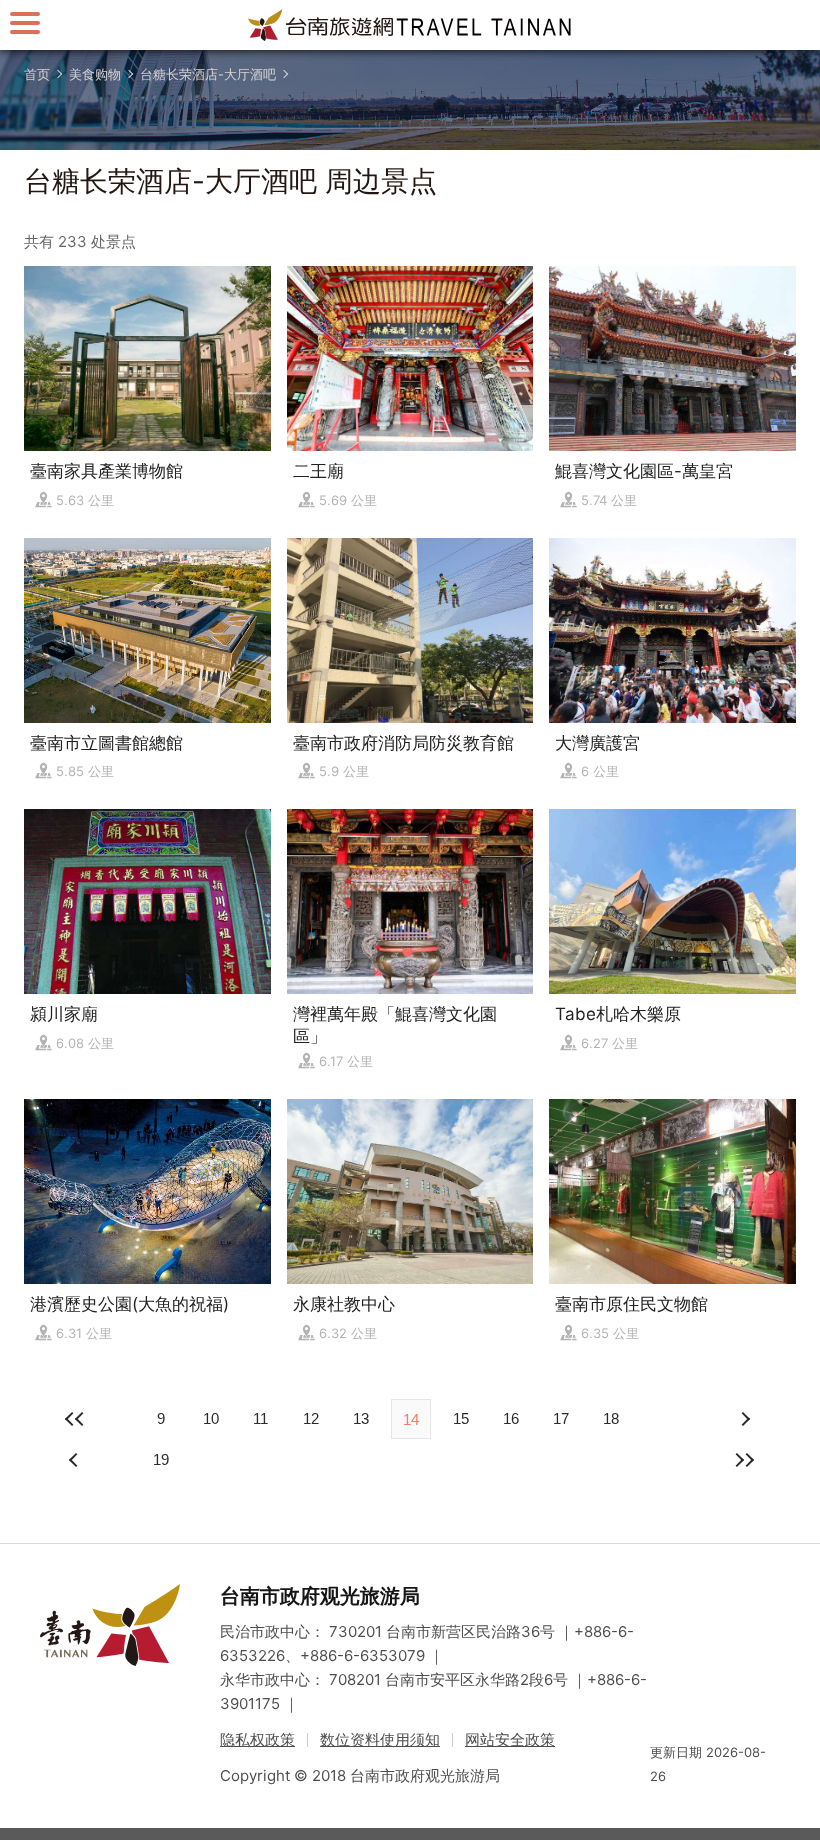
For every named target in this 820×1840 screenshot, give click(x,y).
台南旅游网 (410, 25)
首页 (37, 74)
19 (161, 1459)
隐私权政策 (257, 1739)
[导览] (25, 22)
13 (361, 1418)
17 (561, 1418)
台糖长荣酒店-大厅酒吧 (208, 74)
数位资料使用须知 (380, 1739)
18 (611, 1418)
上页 (744, 1419)
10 (211, 1418)
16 (511, 1418)
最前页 (76, 1419)
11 (260, 1418)
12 (311, 1418)
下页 (76, 1460)
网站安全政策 (510, 1739)
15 (461, 1418)
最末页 (744, 1460)
